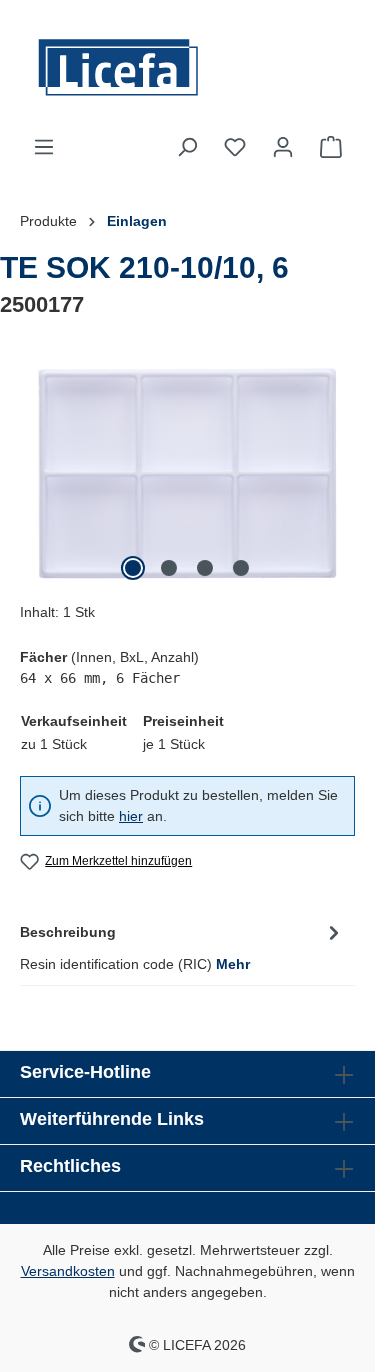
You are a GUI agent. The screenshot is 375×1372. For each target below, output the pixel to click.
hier (131, 816)
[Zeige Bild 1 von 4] (133, 568)
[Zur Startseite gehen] (187, 67)
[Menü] (44, 147)
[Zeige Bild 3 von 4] (205, 568)
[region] (187, 473)
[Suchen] (187, 147)
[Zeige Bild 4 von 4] (241, 568)
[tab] (182, 946)
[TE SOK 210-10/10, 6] (187, 473)
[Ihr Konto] (283, 147)
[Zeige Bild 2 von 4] (169, 568)
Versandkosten (68, 1271)
